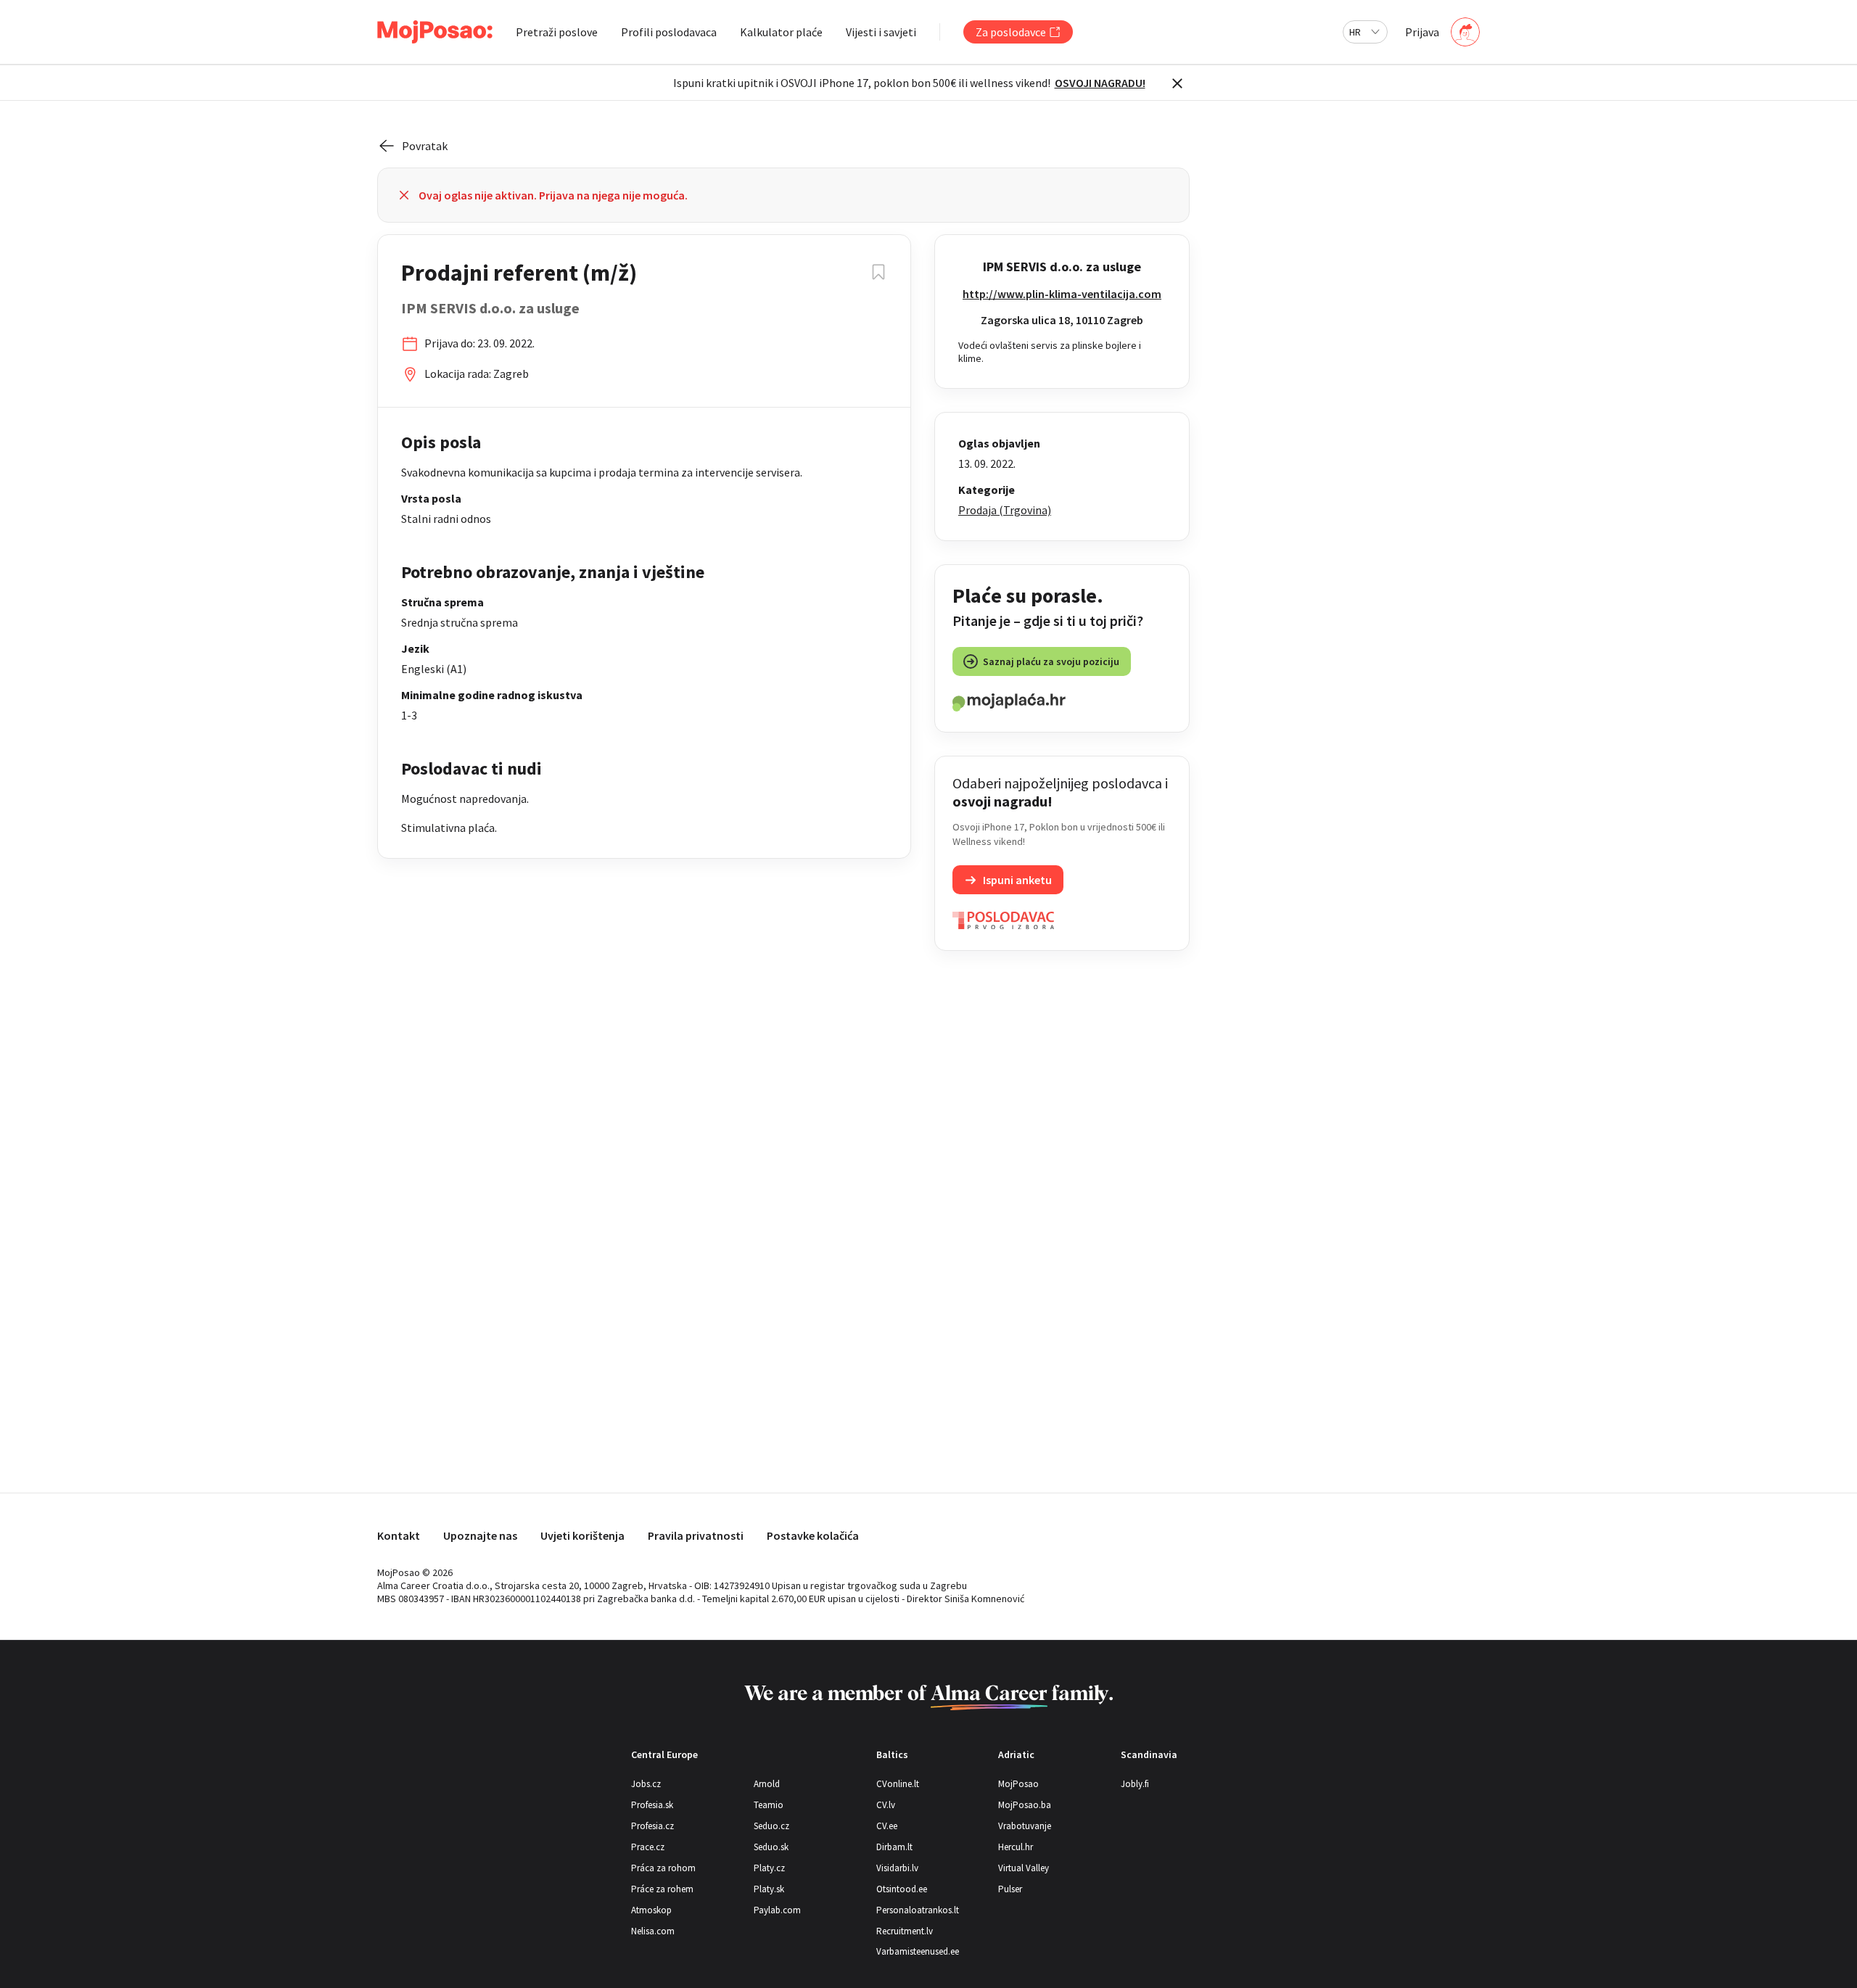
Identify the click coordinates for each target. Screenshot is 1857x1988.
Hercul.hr (1016, 1847)
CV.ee (887, 1826)
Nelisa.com (653, 1931)
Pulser (1010, 1889)
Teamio (769, 1805)
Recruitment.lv (905, 1931)
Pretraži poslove (557, 32)
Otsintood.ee (902, 1889)
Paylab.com (777, 1910)
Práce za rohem (662, 1889)
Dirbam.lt (894, 1847)
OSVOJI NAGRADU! (1100, 83)
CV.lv (886, 1805)
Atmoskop (651, 1910)
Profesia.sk (652, 1805)
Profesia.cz (652, 1826)
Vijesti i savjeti (881, 32)
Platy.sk (769, 1889)
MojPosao (1018, 1784)
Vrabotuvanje (1025, 1826)
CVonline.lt (898, 1784)
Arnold (767, 1784)
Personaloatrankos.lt (918, 1910)
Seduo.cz (771, 1826)
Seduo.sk (771, 1847)
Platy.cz (769, 1868)
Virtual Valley (1024, 1868)
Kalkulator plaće (781, 32)
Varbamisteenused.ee (918, 1951)
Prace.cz (648, 1847)
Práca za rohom (663, 1868)
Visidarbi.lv (897, 1868)
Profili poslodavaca (669, 32)
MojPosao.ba (1025, 1805)
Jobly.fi (1135, 1784)
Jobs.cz (646, 1784)
